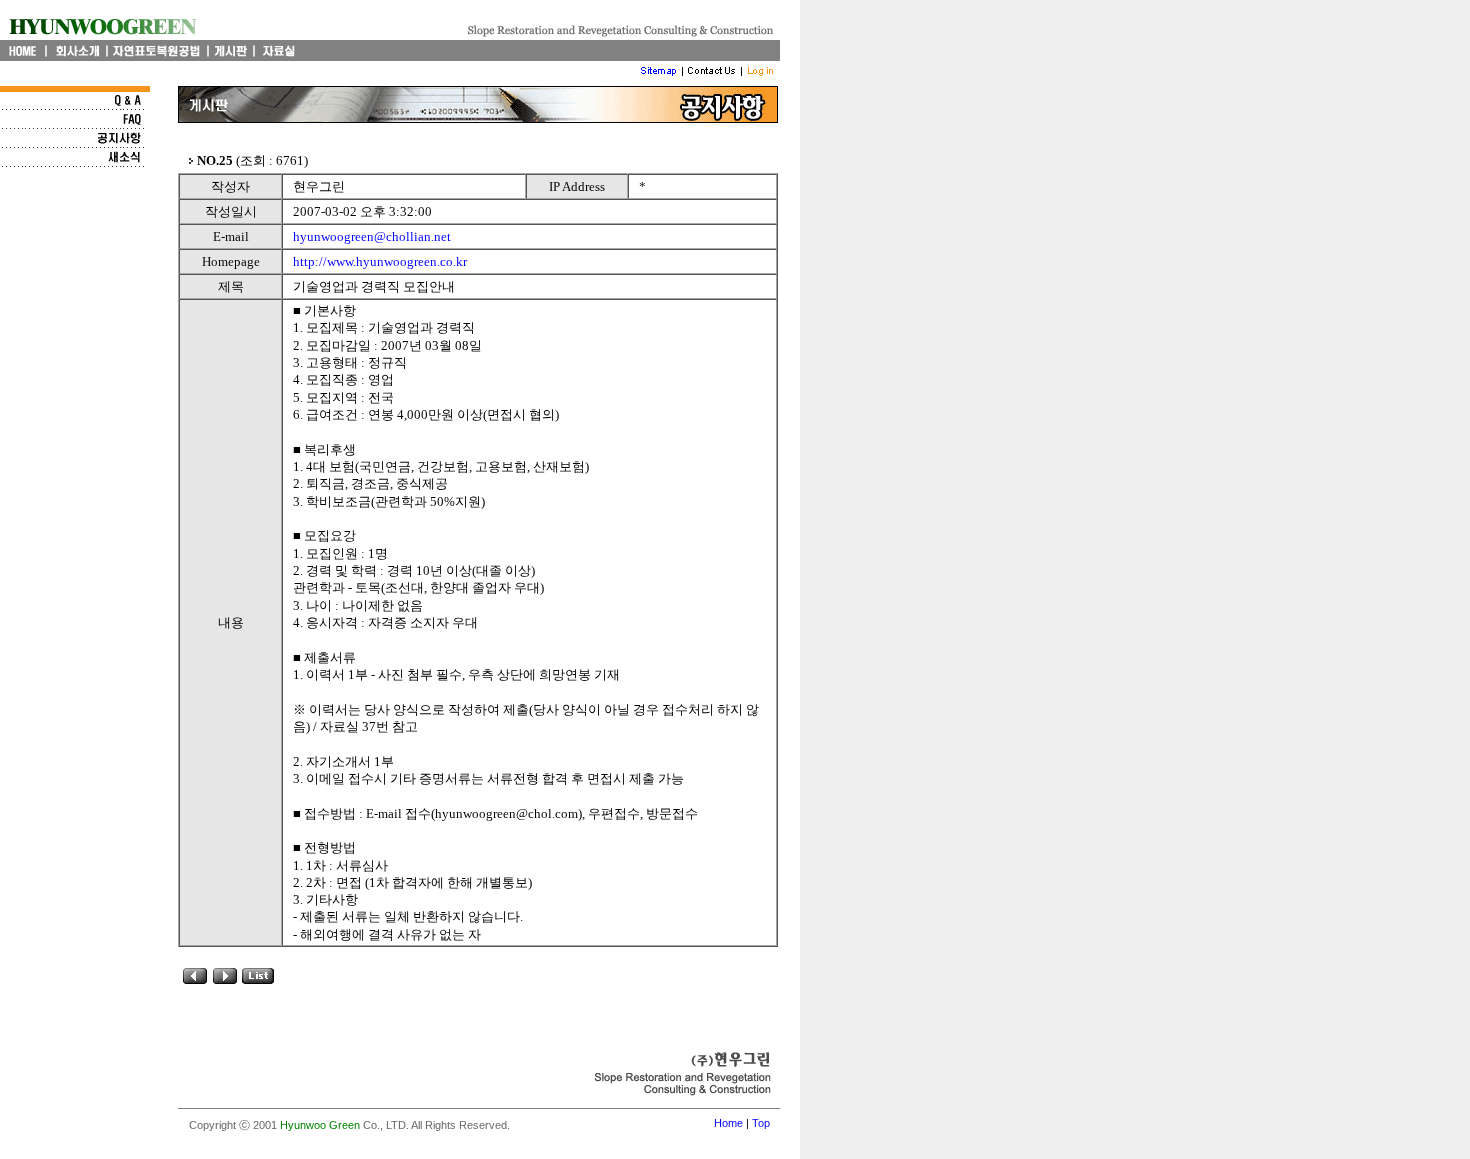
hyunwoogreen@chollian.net (372, 236)
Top (761, 1123)
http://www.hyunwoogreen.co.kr (380, 261)
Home (728, 1123)
